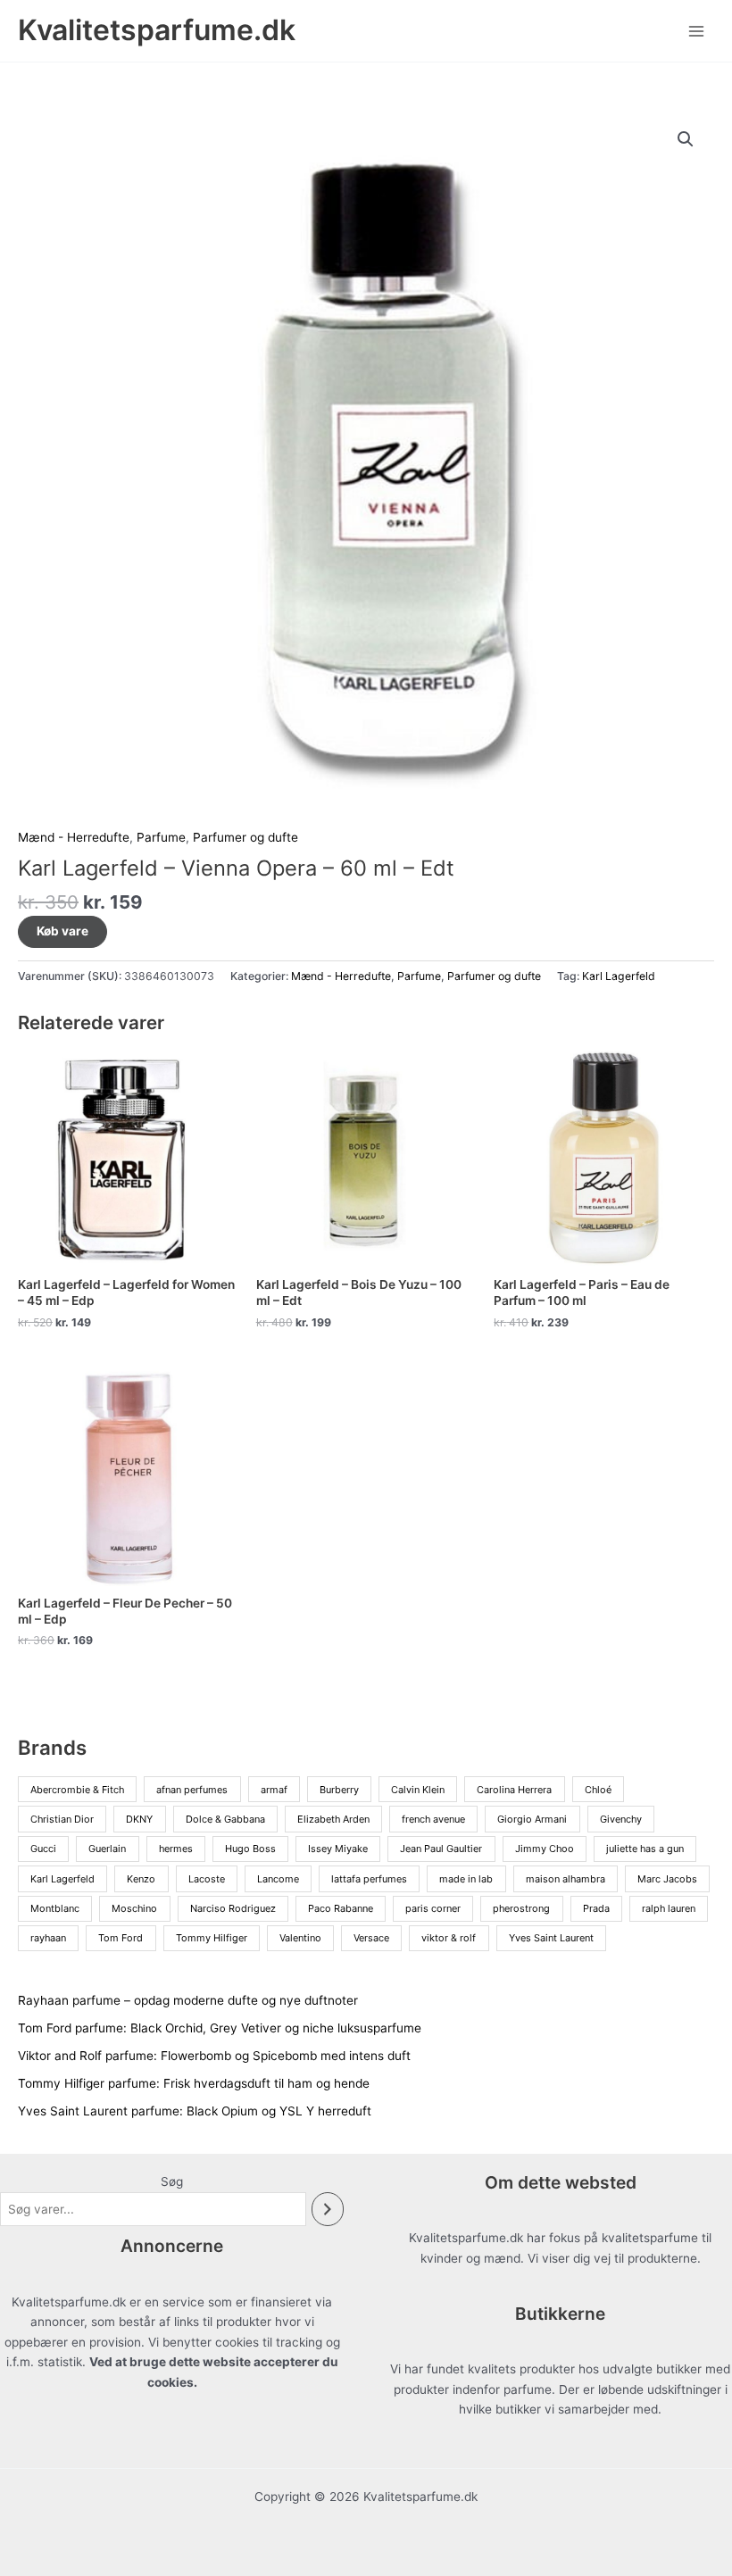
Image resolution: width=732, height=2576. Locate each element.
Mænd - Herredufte (74, 837)
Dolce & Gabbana (225, 1819)
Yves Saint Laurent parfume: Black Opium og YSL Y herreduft (195, 2111)
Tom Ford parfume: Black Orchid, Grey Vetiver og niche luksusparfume (220, 2028)
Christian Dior (62, 1819)
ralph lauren (669, 1908)
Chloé (598, 1790)
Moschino (134, 1908)
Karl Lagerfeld (619, 976)
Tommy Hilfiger (212, 1938)
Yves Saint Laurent (551, 1938)
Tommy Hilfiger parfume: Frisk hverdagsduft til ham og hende (194, 2083)
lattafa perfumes (369, 1879)
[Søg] (328, 2210)
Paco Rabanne (341, 1908)
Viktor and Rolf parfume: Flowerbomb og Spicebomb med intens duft (214, 2056)
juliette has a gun (645, 1849)
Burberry (339, 1790)
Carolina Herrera (514, 1790)
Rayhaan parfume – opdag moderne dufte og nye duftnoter (188, 2000)
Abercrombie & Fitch (77, 1790)
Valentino (300, 1938)
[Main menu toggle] (697, 31)
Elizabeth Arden (333, 1819)
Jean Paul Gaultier (441, 1849)
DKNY (139, 1819)
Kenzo (141, 1879)
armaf (274, 1790)
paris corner (433, 1908)
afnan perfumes (192, 1790)
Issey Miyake (338, 1849)
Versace (371, 1938)
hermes (176, 1849)
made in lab (466, 1879)
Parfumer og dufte (245, 837)
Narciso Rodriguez (233, 1908)
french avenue (433, 1819)
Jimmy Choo (545, 1849)
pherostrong (521, 1908)
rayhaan (48, 1938)
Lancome (278, 1879)
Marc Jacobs (667, 1879)
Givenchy (621, 1819)
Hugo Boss (250, 1849)
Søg (172, 2181)
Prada (596, 1908)
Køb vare (62, 931)
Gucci (43, 1849)
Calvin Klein (418, 1790)
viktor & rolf (449, 1938)
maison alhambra (566, 1879)
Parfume (161, 837)
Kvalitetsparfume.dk (157, 30)
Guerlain (107, 1849)
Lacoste (207, 1879)
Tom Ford (121, 1938)
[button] (686, 139)
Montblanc (55, 1908)
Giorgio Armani (532, 1819)
